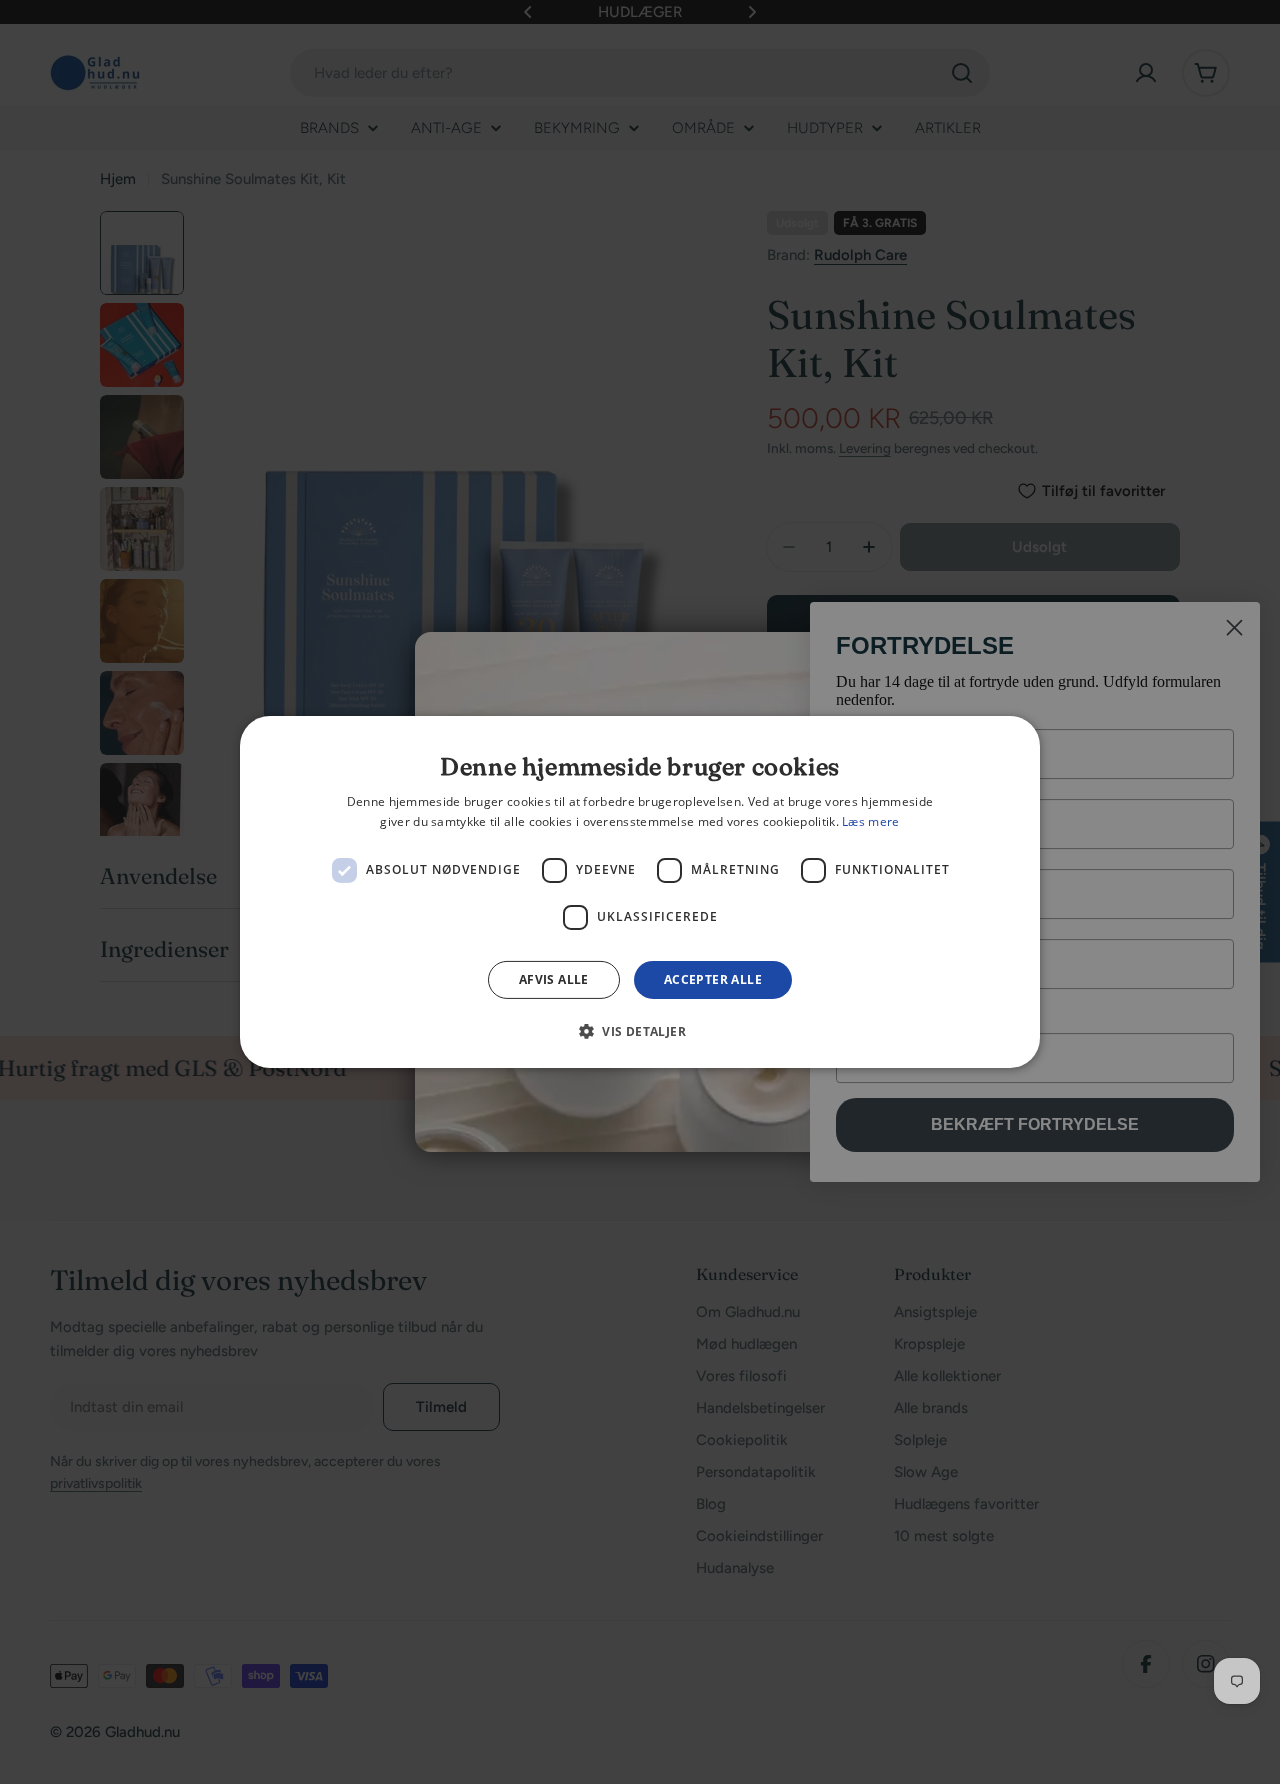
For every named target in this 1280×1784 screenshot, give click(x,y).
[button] (640, 1031)
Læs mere (870, 821)
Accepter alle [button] (713, 979)
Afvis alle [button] (554, 979)
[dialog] (640, 892)
